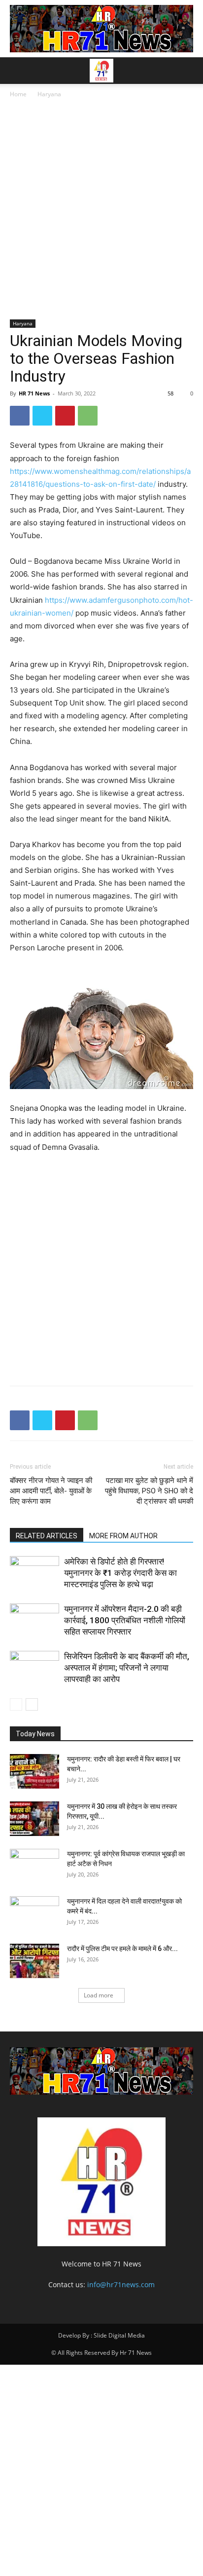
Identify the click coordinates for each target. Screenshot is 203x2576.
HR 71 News (34, 393)
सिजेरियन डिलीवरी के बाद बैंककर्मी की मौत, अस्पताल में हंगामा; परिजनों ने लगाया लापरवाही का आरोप (127, 1668)
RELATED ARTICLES (47, 1536)
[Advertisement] (101, 211)
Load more (99, 1995)
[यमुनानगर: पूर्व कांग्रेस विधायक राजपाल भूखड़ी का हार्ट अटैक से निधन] (34, 1866)
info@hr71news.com (121, 2284)
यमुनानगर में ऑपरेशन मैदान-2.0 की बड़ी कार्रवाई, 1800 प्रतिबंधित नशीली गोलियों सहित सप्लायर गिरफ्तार (125, 1620)
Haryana (49, 94)
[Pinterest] (65, 416)
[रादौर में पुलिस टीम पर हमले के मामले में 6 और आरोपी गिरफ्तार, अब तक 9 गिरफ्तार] (34, 1961)
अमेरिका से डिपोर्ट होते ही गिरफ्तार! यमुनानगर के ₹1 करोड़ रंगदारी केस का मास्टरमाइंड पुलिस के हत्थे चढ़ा (120, 1573)
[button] (17, 71)
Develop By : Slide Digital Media (101, 2335)
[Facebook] (20, 416)
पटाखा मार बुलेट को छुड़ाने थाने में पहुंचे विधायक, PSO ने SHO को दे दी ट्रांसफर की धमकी (149, 1491)
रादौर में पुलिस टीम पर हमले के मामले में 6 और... (122, 1949)
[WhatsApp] (88, 416)
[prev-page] (16, 1704)
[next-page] (32, 1704)
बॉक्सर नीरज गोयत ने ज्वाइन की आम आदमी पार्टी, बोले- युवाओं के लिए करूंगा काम (51, 1491)
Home (18, 94)
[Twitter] (42, 416)
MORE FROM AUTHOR (123, 1536)
